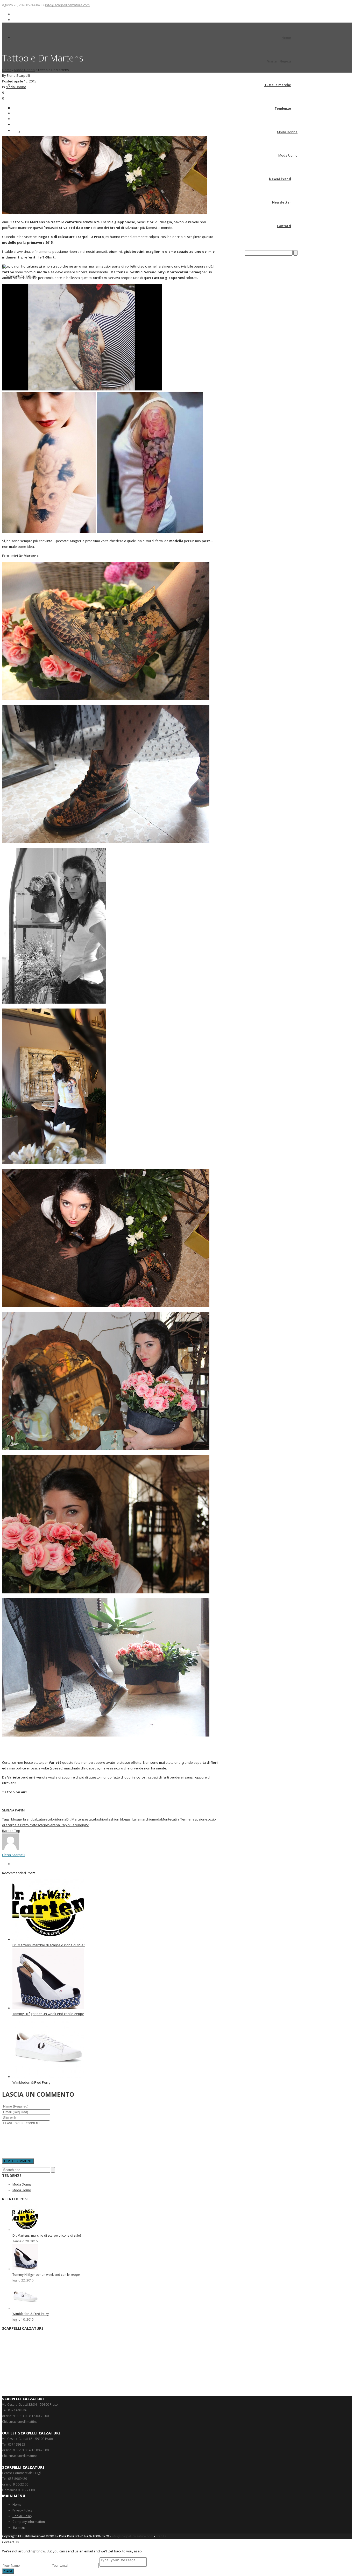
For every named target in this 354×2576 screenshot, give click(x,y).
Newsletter (282, 202)
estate (90, 1819)
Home (286, 38)
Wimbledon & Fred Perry (31, 2082)
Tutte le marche (278, 85)
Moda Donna (287, 132)
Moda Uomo (288, 155)
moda (157, 1819)
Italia (136, 1819)
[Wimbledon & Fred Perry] (48, 2077)
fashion (101, 1819)
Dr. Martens (76, 1819)
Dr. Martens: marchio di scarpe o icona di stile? (49, 1945)
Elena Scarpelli (18, 75)
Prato (33, 1825)
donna (61, 1819)
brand (28, 1819)
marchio (146, 1819)
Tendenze (283, 108)
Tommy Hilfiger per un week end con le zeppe (48, 2014)
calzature (40, 1819)
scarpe (43, 1825)
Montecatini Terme (176, 1819)
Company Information (29, 2522)
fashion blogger (119, 1819)
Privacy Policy (22, 2510)
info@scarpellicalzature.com (67, 5)
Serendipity (80, 1825)
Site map (19, 2527)
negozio (197, 1819)
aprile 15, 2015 (25, 81)
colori (52, 1819)
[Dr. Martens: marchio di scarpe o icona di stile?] (48, 1939)
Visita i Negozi (279, 61)
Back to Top (11, 1831)
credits (161, 2536)
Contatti (284, 226)
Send (8, 2571)
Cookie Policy (22, 2516)
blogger (17, 1819)
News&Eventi (280, 179)
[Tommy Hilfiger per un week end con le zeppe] (48, 2008)
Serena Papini (59, 1825)
